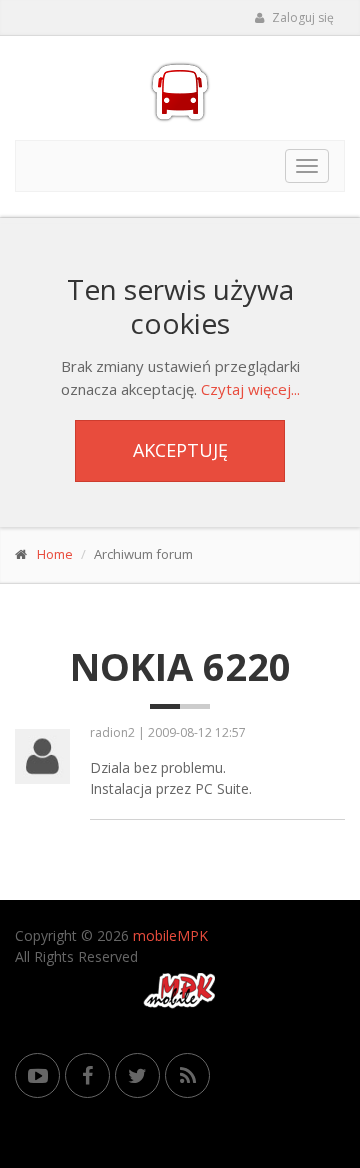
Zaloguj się (301, 17)
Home (55, 554)
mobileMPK (170, 935)
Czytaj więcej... (250, 389)
